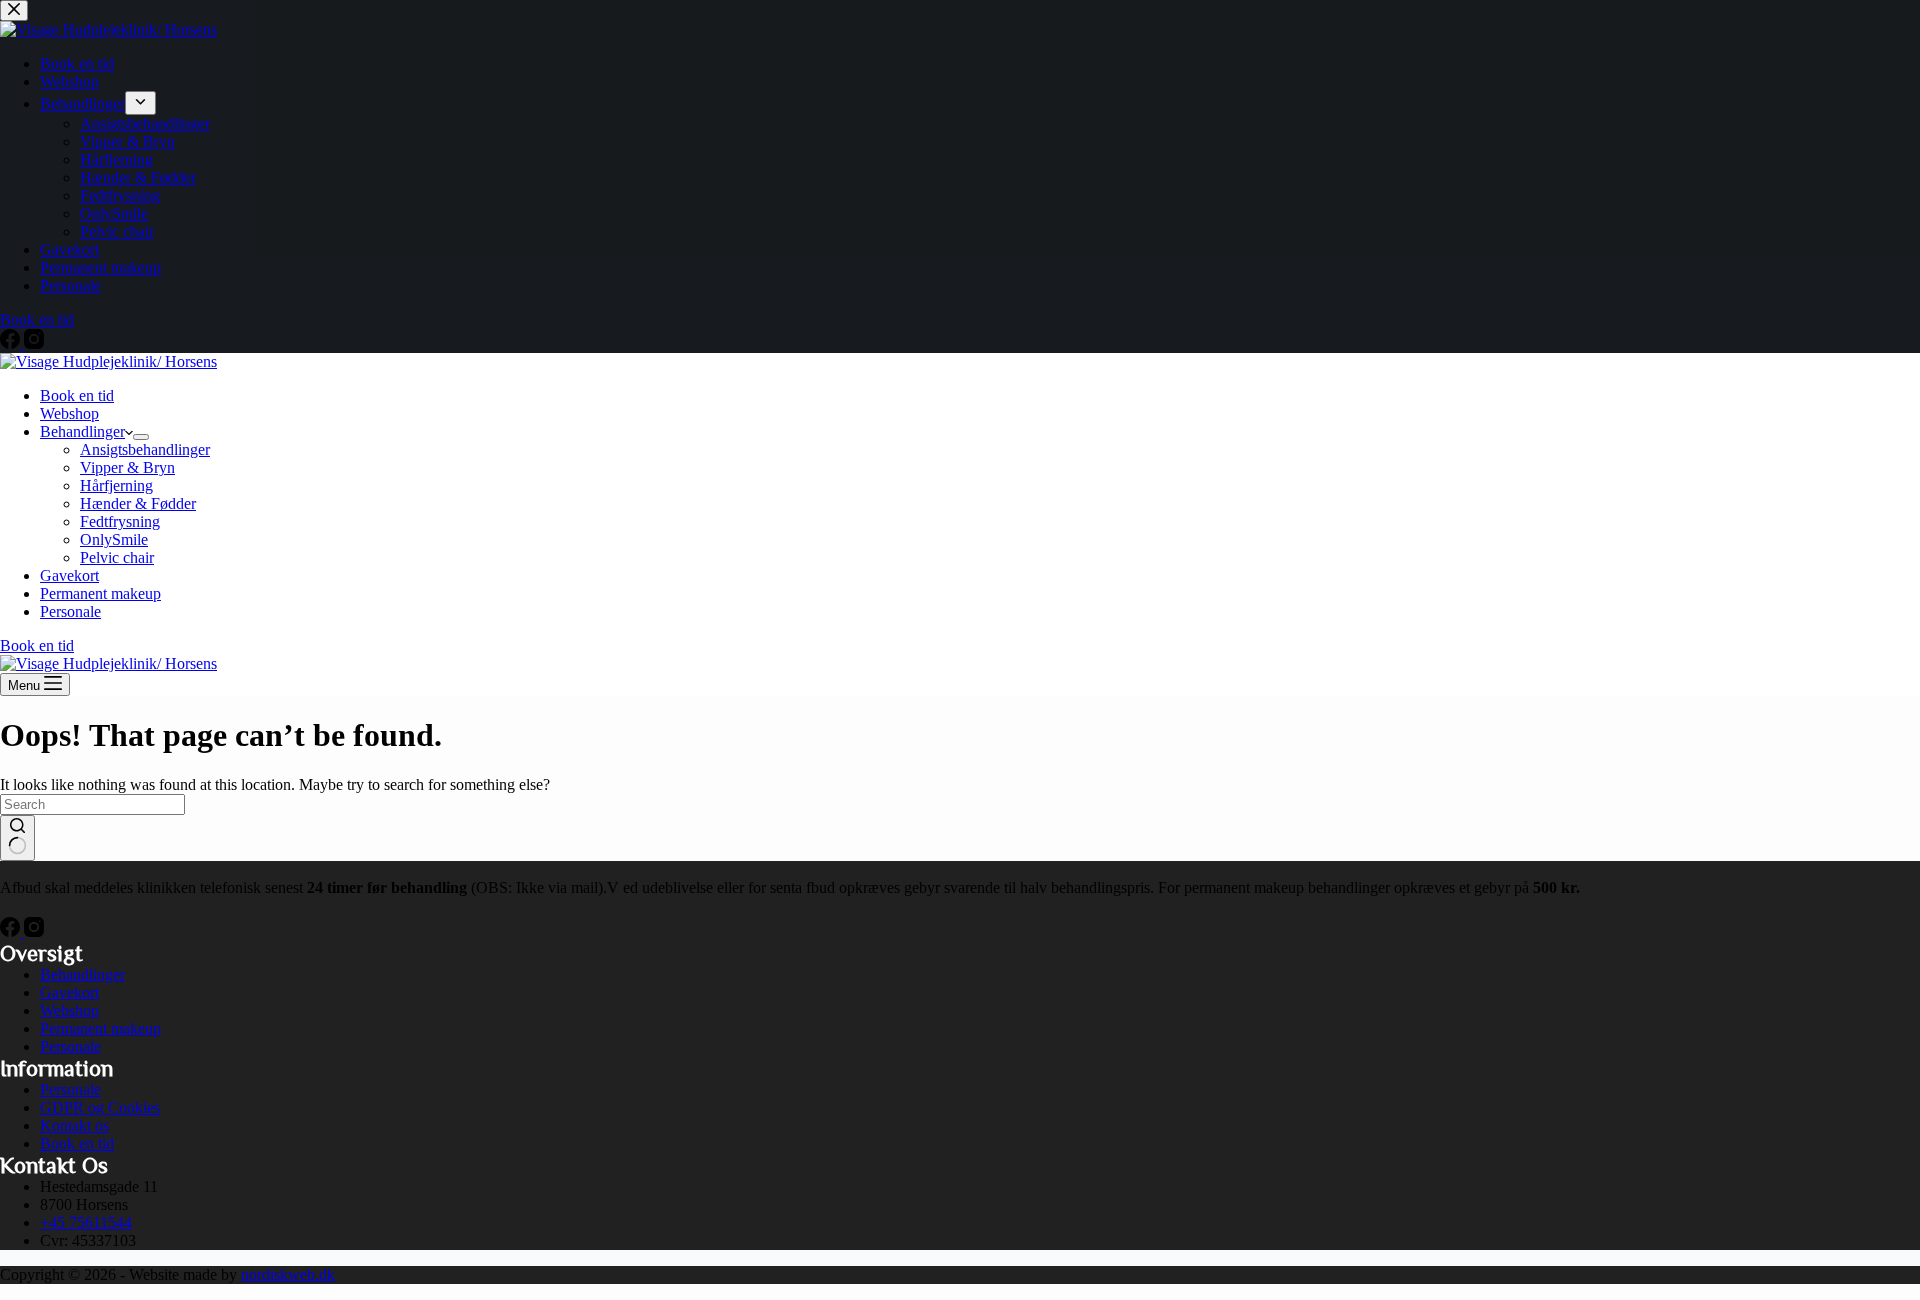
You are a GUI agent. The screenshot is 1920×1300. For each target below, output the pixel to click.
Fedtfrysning (120, 521)
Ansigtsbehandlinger (145, 449)
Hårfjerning (116, 485)
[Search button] (17, 838)
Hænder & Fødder (138, 503)
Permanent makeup (100, 593)
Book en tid (77, 395)
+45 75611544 (86, 1222)
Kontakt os (74, 1125)
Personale (70, 611)
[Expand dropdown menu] (141, 437)
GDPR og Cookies (100, 1107)
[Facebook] (12, 931)
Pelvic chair (117, 557)
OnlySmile (114, 539)
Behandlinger (82, 431)
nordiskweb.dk (288, 1274)
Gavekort (69, 575)
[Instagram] (34, 931)
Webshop (69, 413)
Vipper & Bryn (127, 467)
